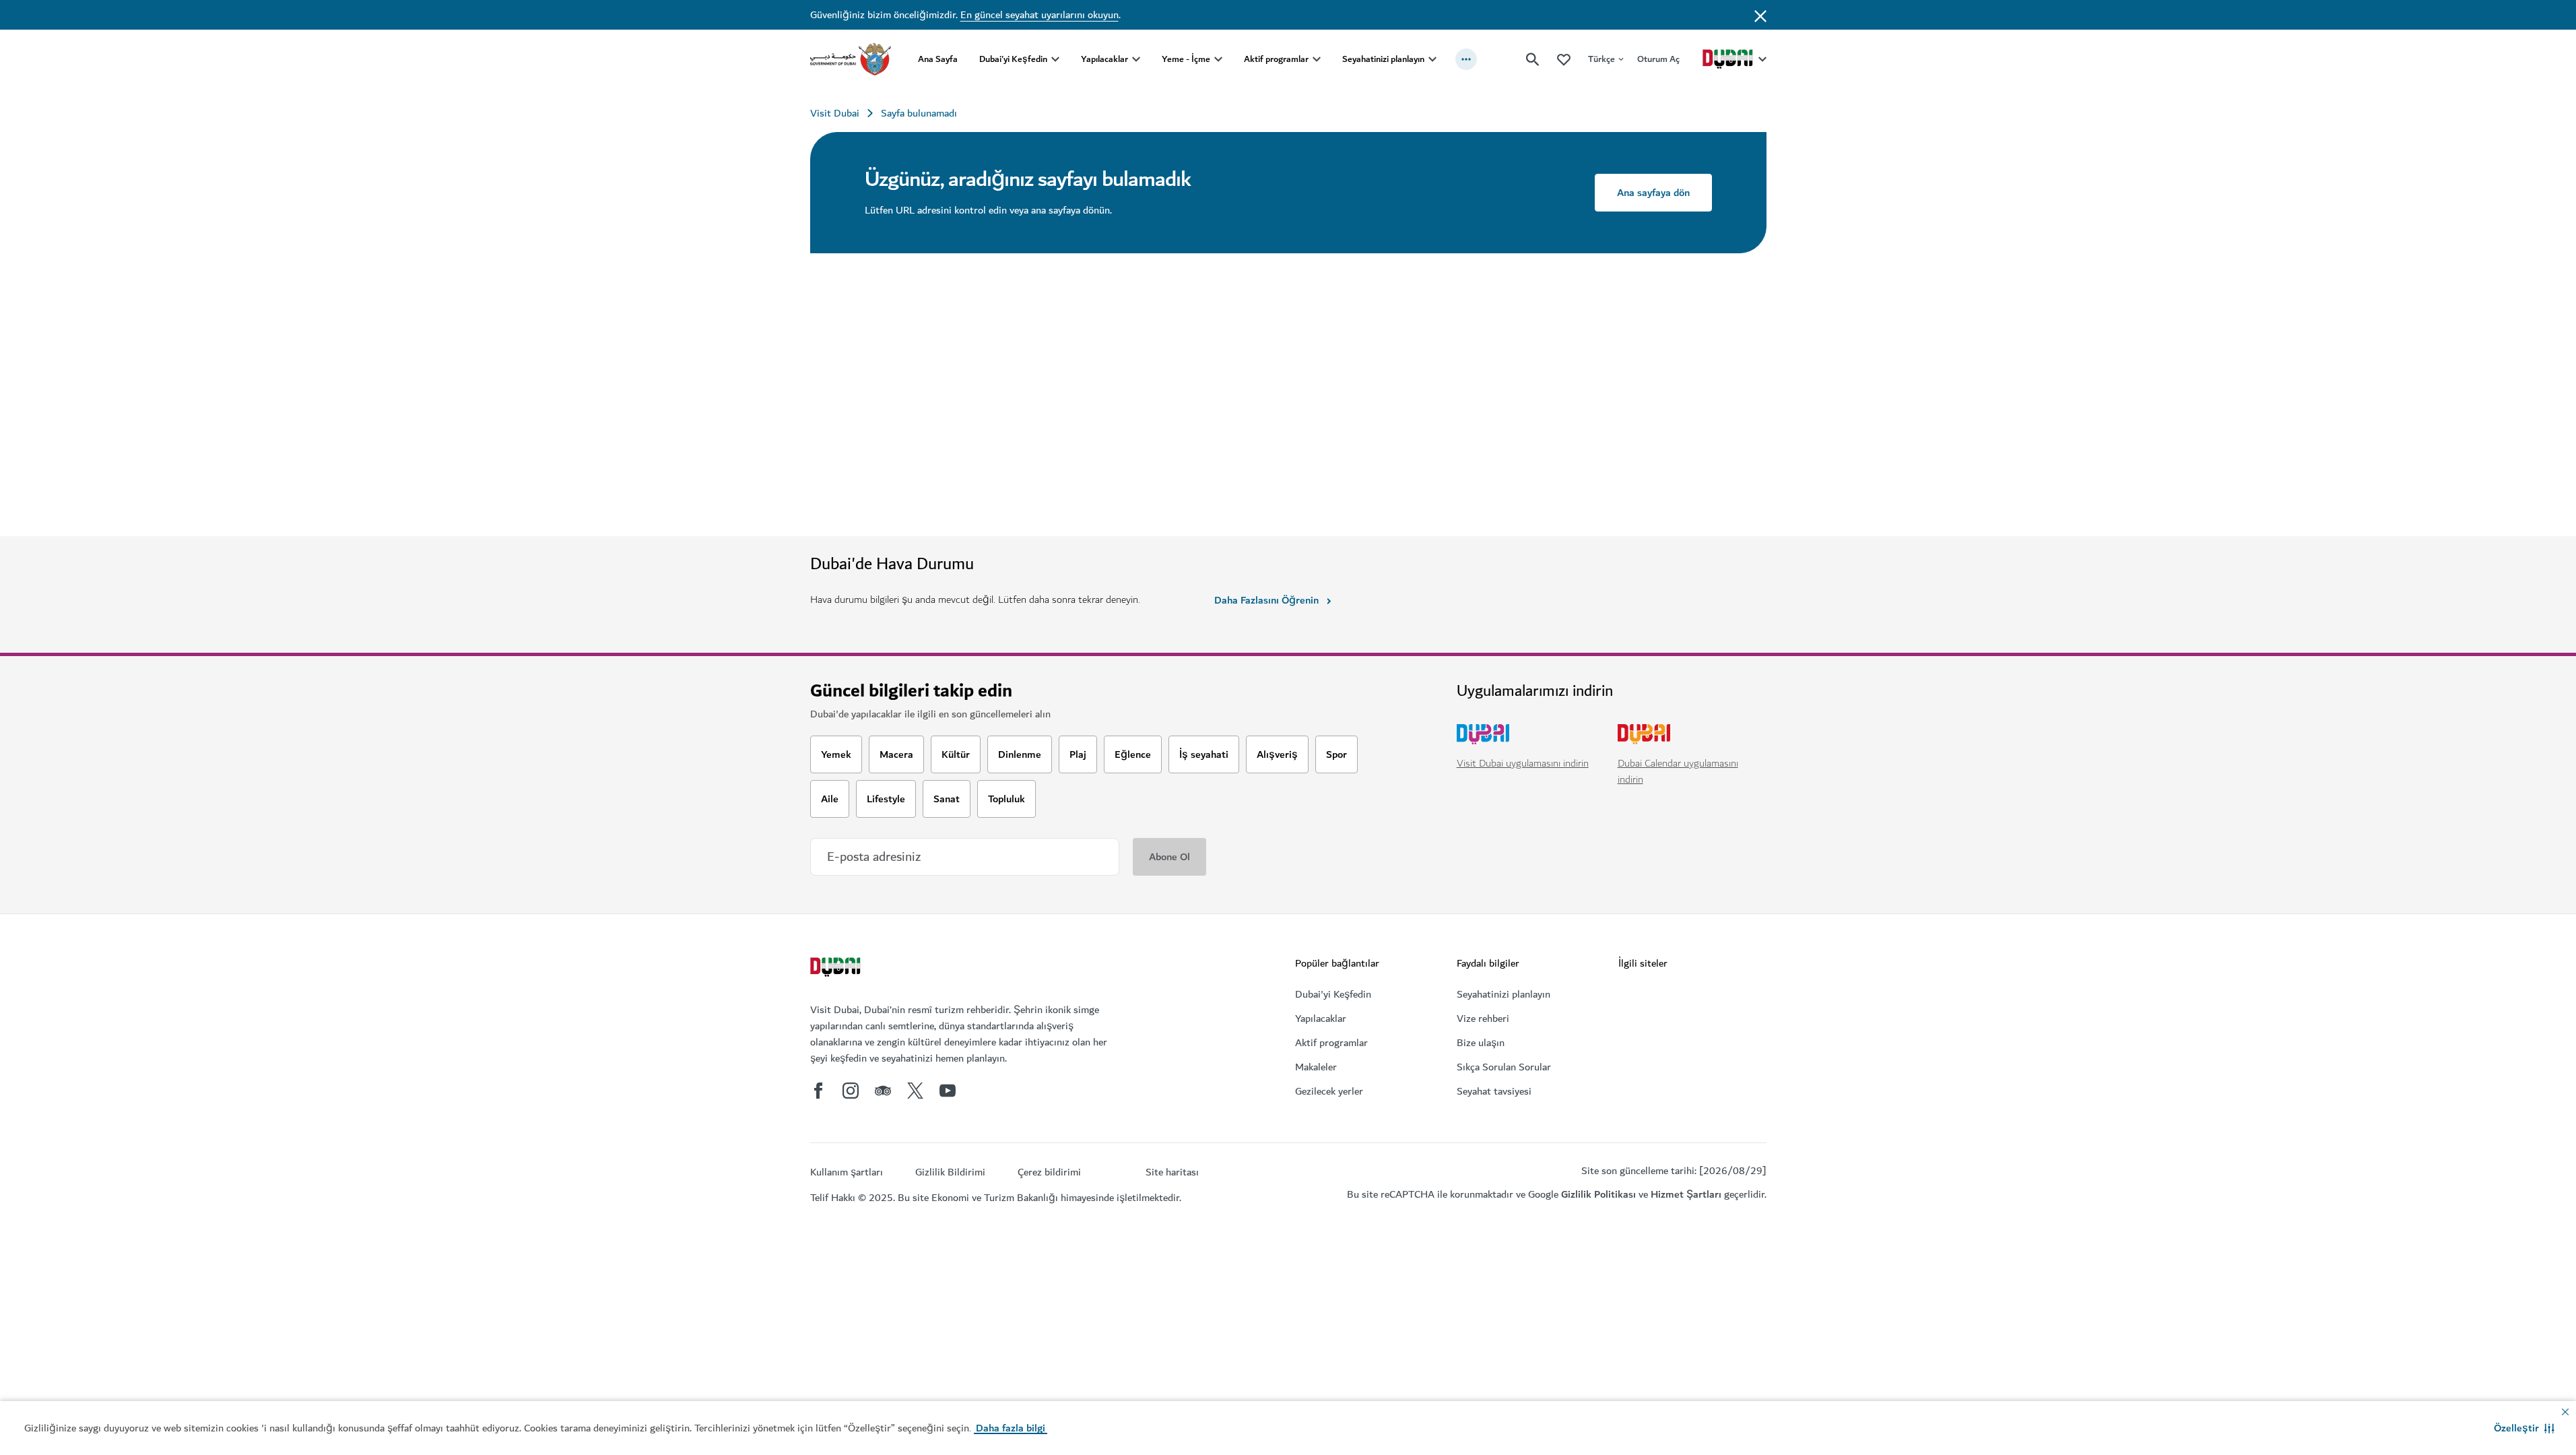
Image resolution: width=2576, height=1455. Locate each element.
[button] (2524, 1428)
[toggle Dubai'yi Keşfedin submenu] (1055, 59)
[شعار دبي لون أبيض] (837, 969)
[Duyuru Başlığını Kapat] (1760, 15)
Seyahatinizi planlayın (1383, 59)
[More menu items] (1466, 59)
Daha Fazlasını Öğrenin (1266, 600)
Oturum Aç (1658, 59)
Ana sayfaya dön (1653, 193)
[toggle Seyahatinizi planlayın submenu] (1432, 59)
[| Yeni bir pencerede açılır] (851, 1091)
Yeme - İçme (1186, 59)
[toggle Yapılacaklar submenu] (1136, 59)
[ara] (1533, 59)
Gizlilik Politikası (1598, 1194)
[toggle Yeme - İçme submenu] (1218, 59)
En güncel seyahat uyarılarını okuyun (1039, 15)
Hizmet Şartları (1686, 1194)
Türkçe (1601, 59)
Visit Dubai (835, 113)
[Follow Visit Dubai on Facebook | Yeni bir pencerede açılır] (818, 1091)
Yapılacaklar (1104, 59)
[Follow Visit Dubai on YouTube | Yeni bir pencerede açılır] (948, 1091)
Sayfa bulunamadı (919, 113)
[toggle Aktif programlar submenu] (1317, 59)
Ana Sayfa (938, 59)
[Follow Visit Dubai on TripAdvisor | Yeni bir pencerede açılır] (883, 1091)
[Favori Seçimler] (1564, 59)
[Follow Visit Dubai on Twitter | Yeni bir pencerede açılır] (915, 1091)
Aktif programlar (1276, 59)
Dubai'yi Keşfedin (1013, 59)
